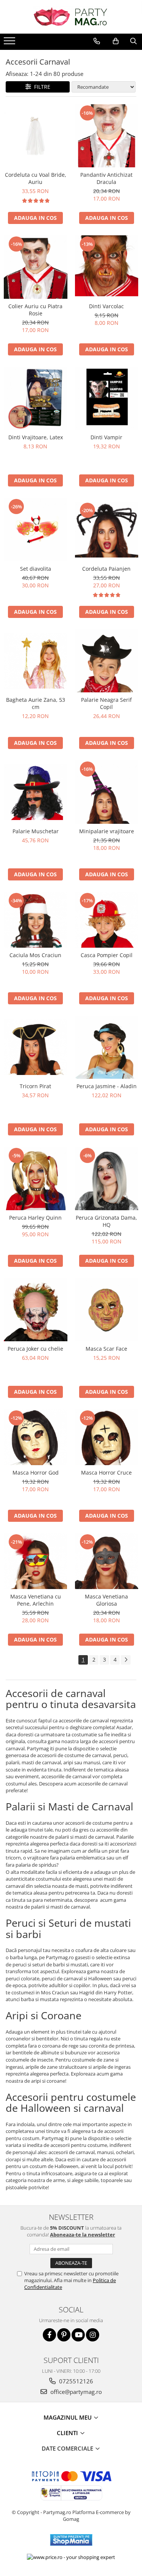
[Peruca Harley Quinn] (36, 1178)
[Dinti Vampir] (107, 398)
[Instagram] (93, 2335)
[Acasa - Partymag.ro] (71, 17)
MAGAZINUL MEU (68, 2417)
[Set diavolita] (36, 530)
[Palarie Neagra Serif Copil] (107, 661)
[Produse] (10, 43)
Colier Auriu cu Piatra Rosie (35, 310)
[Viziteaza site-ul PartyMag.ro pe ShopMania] (71, 2540)
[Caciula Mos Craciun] (36, 920)
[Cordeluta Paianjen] (107, 529)
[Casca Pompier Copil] (107, 920)
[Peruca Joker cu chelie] (36, 1310)
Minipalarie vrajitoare (107, 831)
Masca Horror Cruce (106, 1473)
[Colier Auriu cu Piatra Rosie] (36, 267)
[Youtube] (78, 2335)
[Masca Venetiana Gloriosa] (107, 1561)
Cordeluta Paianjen (106, 569)
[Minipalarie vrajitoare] (107, 792)
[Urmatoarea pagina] (126, 1660)
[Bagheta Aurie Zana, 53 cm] (36, 661)
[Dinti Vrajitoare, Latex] (36, 398)
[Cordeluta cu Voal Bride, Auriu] (36, 136)
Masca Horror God (36, 1473)
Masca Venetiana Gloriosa (106, 1600)
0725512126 (75, 2381)
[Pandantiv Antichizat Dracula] (107, 136)
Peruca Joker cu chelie (35, 1349)
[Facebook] (49, 2335)
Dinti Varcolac (106, 306)
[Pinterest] (64, 2335)
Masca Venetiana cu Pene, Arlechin (36, 1600)
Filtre (41, 87)
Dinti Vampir (106, 437)
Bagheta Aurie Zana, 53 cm (36, 703)
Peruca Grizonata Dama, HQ (106, 1221)
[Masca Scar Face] (107, 1310)
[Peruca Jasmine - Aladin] (107, 1047)
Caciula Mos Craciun (35, 955)
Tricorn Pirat (35, 1086)
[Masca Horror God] (36, 1437)
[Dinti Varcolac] (107, 267)
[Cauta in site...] (133, 41)
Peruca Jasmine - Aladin (107, 1086)
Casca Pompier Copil (107, 955)
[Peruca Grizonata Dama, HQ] (107, 1178)
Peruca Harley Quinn (35, 1218)
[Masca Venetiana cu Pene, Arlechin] (36, 1561)
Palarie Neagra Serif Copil (106, 703)
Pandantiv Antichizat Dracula (106, 178)
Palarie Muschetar (36, 831)
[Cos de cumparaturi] (116, 41)
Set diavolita (36, 569)
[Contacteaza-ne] (97, 41)
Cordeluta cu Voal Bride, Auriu (36, 178)
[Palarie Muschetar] (36, 792)
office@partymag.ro (75, 2392)
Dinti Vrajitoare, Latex (36, 437)
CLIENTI (68, 2433)
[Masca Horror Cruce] (107, 1437)
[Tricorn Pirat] (36, 1047)
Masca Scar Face (106, 1349)
